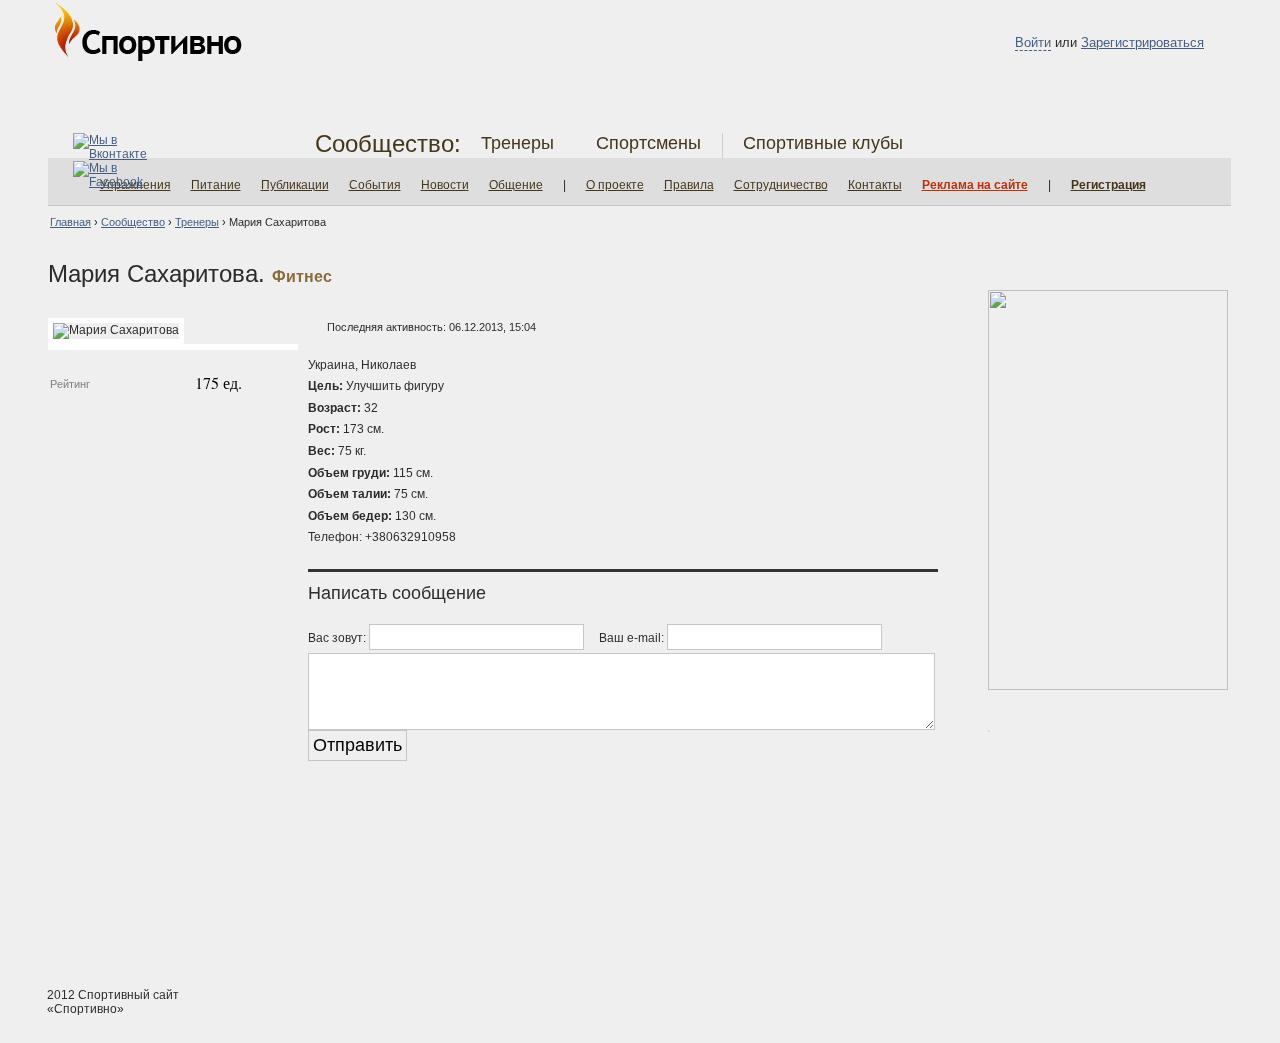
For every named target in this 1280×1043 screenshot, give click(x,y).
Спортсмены (648, 143)
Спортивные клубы (823, 143)
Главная (70, 222)
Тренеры (517, 143)
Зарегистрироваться (1142, 42)
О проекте (615, 185)
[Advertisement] (640, 896)
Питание (216, 185)
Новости (445, 185)
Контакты (875, 185)
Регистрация (1108, 185)
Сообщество (133, 222)
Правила (689, 185)
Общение (516, 185)
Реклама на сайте (975, 185)
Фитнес (302, 276)
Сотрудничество (781, 185)
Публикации (295, 185)
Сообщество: (388, 143)
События (375, 185)
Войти (1033, 42)
